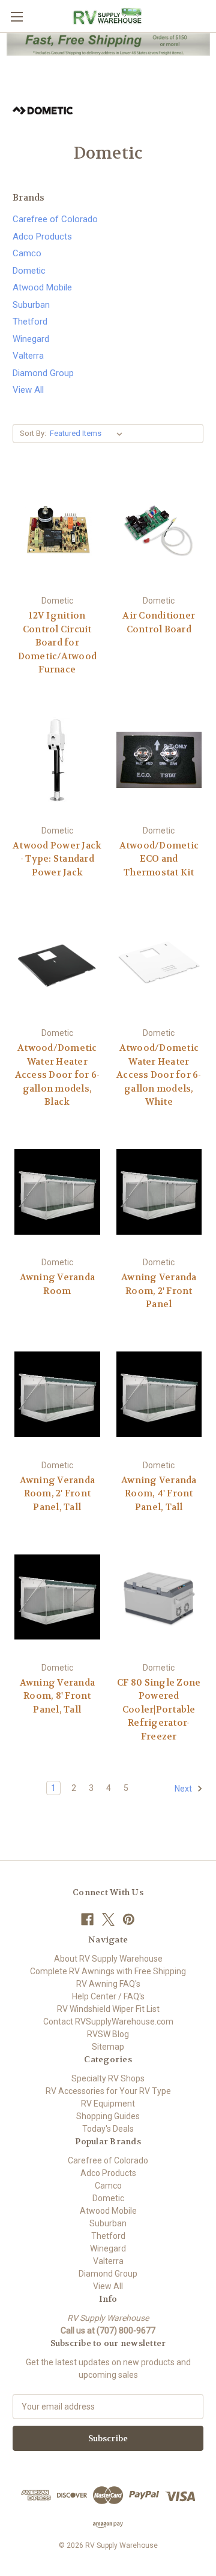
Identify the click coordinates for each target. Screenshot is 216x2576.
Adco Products (42, 237)
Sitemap (108, 2047)
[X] (108, 1919)
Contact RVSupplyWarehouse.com (108, 2022)
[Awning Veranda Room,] (57, 1192)
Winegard (31, 339)
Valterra (28, 356)
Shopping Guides (108, 2116)
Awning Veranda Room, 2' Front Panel (159, 1291)
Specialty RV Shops (108, 2078)
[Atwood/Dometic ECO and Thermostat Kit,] (159, 760)
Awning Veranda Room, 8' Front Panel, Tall (58, 1696)
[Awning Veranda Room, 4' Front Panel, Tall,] (159, 1395)
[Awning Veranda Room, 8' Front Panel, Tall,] (57, 1597)
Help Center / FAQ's (108, 1996)
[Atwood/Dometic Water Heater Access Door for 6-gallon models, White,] (159, 962)
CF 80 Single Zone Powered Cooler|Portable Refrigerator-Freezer (159, 1710)
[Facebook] (87, 1919)
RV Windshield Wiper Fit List (108, 2009)
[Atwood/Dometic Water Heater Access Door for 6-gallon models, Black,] (57, 962)
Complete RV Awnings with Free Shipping (108, 1971)
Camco (27, 253)
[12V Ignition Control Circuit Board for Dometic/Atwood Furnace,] (57, 531)
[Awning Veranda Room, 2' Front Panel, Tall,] (57, 1395)
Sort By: (33, 433)
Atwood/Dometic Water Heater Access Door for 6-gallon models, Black (58, 1075)
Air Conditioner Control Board (159, 622)
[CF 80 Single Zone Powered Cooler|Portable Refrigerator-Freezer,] (159, 1597)
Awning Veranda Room (58, 1284)
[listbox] (88, 434)
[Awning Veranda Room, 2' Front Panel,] (159, 1192)
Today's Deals (108, 2129)
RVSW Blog (108, 2034)
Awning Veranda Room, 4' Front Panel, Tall (159, 1494)
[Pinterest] (129, 1919)
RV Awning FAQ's (108, 1984)
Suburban (31, 305)
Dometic (29, 271)
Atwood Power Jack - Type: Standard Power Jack (57, 859)
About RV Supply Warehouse (108, 1959)
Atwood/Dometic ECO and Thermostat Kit (159, 859)
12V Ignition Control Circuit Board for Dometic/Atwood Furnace (58, 643)
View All (28, 390)
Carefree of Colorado (55, 219)
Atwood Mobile (42, 287)
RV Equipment (108, 2104)
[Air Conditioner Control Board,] (159, 531)
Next (184, 1789)
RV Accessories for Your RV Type (108, 2091)
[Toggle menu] (16, 16)
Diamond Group (43, 373)
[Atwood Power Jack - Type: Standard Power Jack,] (57, 760)
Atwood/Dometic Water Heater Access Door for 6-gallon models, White (159, 1075)
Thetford (30, 322)
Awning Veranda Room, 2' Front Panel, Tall (58, 1494)
